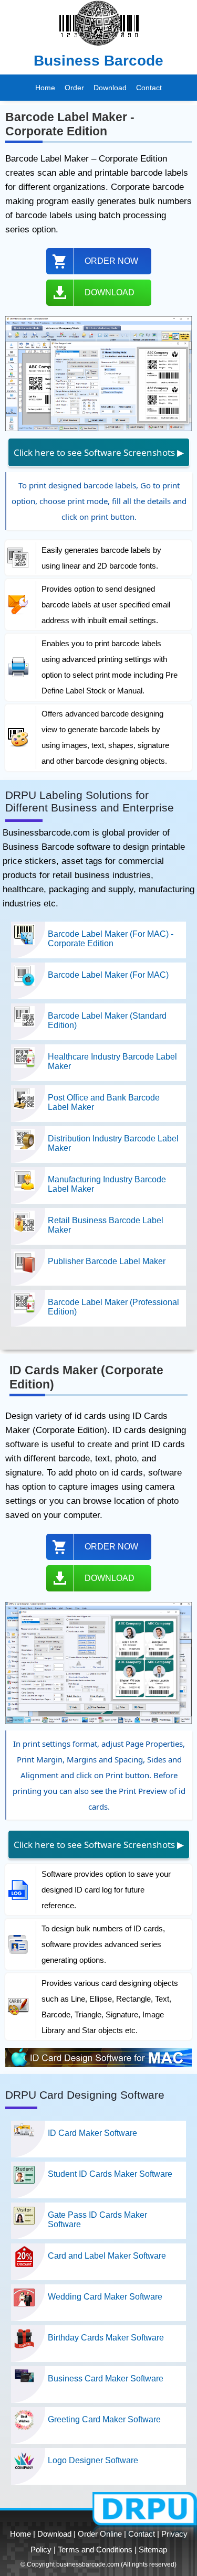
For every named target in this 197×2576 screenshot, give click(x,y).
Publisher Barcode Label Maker (107, 1261)
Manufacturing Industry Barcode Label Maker (107, 1184)
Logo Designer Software (93, 2460)
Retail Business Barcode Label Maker (106, 1225)
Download (110, 88)
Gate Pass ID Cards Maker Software (97, 2220)
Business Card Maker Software (106, 2379)
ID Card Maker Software (92, 2133)
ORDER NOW (111, 261)
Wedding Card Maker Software (105, 2297)
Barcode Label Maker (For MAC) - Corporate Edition (111, 939)
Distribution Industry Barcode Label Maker (113, 1143)
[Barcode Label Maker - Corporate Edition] (98, 429)
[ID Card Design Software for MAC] (98, 2065)
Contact (149, 88)
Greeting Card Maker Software (104, 2419)
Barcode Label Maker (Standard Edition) (107, 1020)
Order (74, 88)
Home (45, 88)
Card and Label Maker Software (107, 2256)
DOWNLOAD (110, 292)
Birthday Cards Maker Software (106, 2338)
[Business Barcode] (98, 49)
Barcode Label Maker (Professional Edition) (113, 1307)
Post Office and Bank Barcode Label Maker (104, 1102)
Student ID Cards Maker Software (110, 2174)
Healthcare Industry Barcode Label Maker (112, 1061)
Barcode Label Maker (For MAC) (108, 975)
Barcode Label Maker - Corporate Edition (70, 124)
